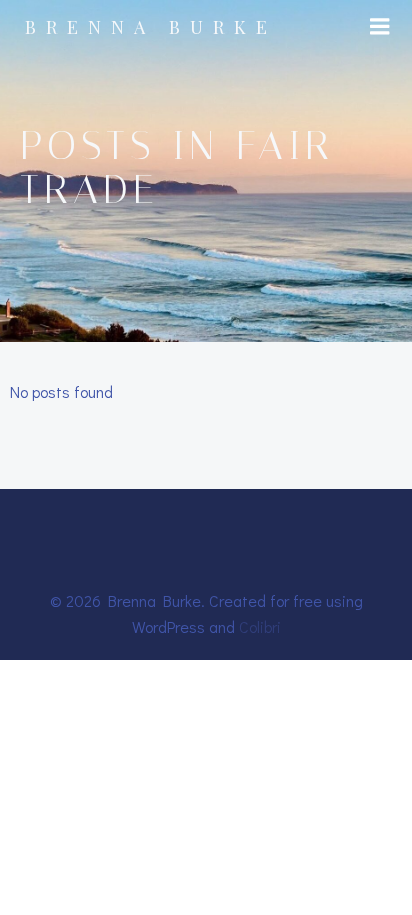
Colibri (260, 626)
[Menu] (380, 27)
